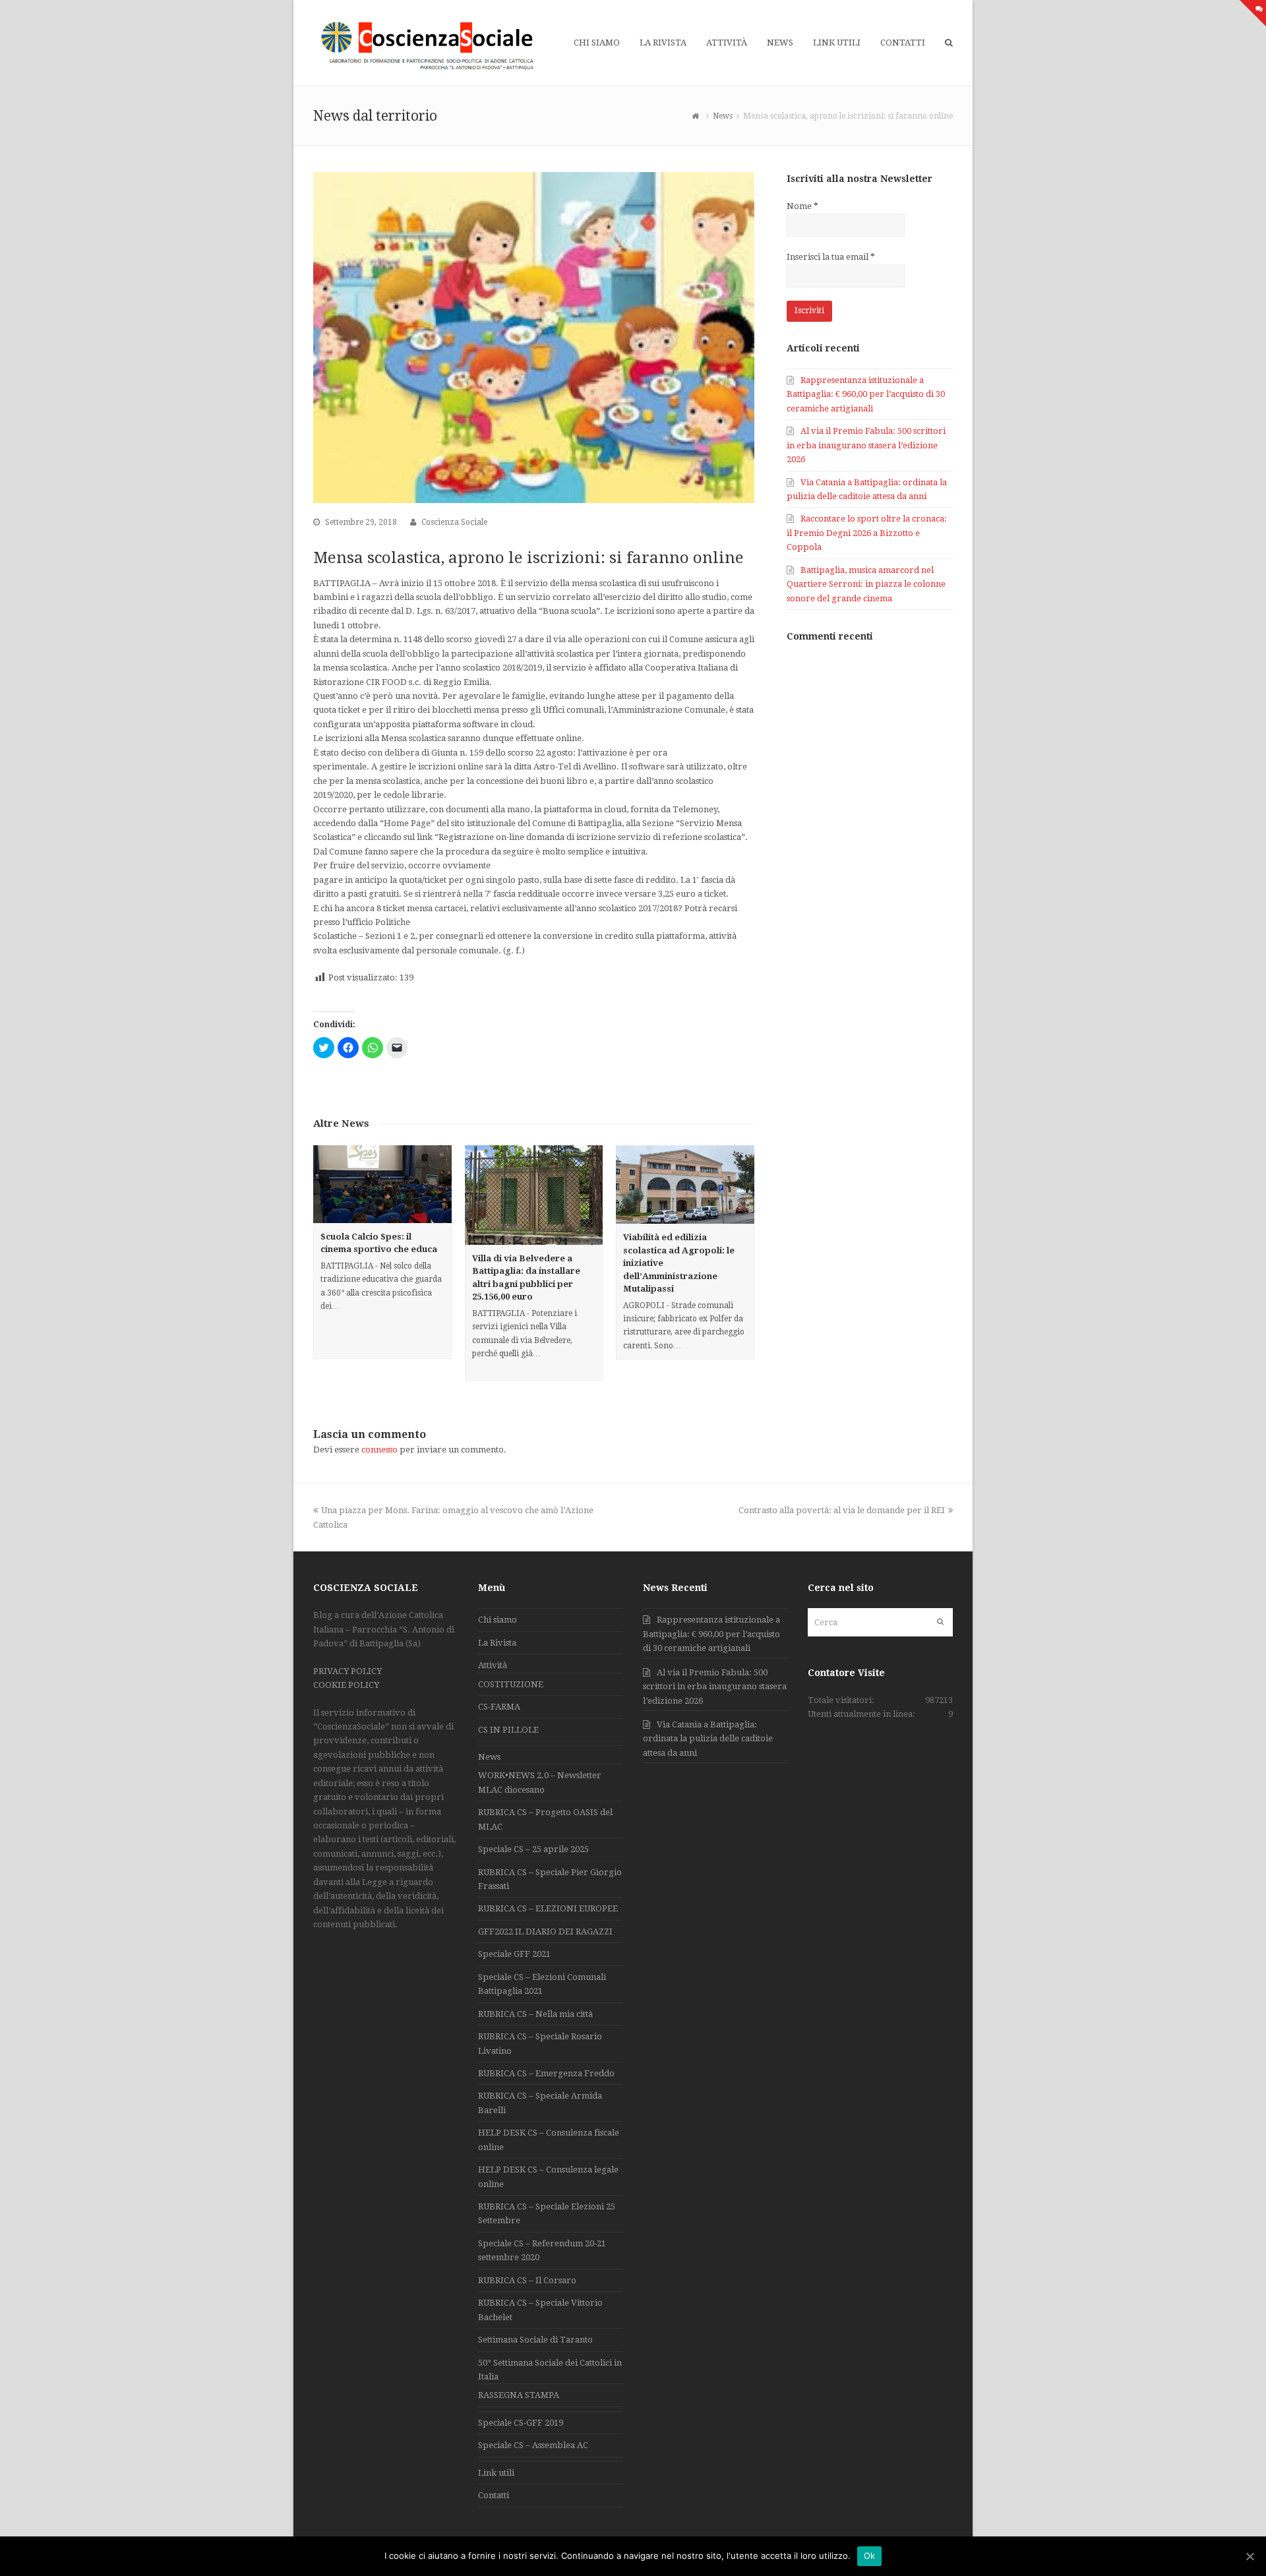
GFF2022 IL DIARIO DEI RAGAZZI (545, 1932)
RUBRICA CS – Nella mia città (535, 2014)
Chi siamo (497, 1620)
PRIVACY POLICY (347, 1671)
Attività (493, 1665)
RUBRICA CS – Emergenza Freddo (546, 2073)
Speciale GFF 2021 (514, 1954)
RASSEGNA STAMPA (519, 2395)
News (489, 1757)
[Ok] (1250, 2556)
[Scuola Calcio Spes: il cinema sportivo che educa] (382, 1184)
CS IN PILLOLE (508, 1730)
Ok (870, 2556)
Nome (802, 206)
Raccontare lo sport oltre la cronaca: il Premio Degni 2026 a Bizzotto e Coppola (867, 533)
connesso (379, 1450)
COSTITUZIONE (511, 1684)
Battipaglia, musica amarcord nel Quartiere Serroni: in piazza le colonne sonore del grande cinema (866, 584)
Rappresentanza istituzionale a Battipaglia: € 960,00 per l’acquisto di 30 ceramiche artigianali (866, 394)
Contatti (494, 2495)
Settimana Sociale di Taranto (535, 2340)
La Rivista (497, 1643)
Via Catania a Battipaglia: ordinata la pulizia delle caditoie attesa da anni (708, 1739)
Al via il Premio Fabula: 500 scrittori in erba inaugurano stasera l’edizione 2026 (866, 445)
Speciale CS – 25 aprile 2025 (533, 1849)
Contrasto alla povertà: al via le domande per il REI (842, 1510)
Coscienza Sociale (454, 522)
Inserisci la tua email (831, 257)
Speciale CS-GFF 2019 (521, 2423)
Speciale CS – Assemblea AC (533, 2445)
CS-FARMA (499, 1707)
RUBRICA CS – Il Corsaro (527, 2280)
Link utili (496, 2473)
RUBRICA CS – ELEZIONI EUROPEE (548, 1908)
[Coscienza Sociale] (429, 45)
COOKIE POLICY (346, 1685)
